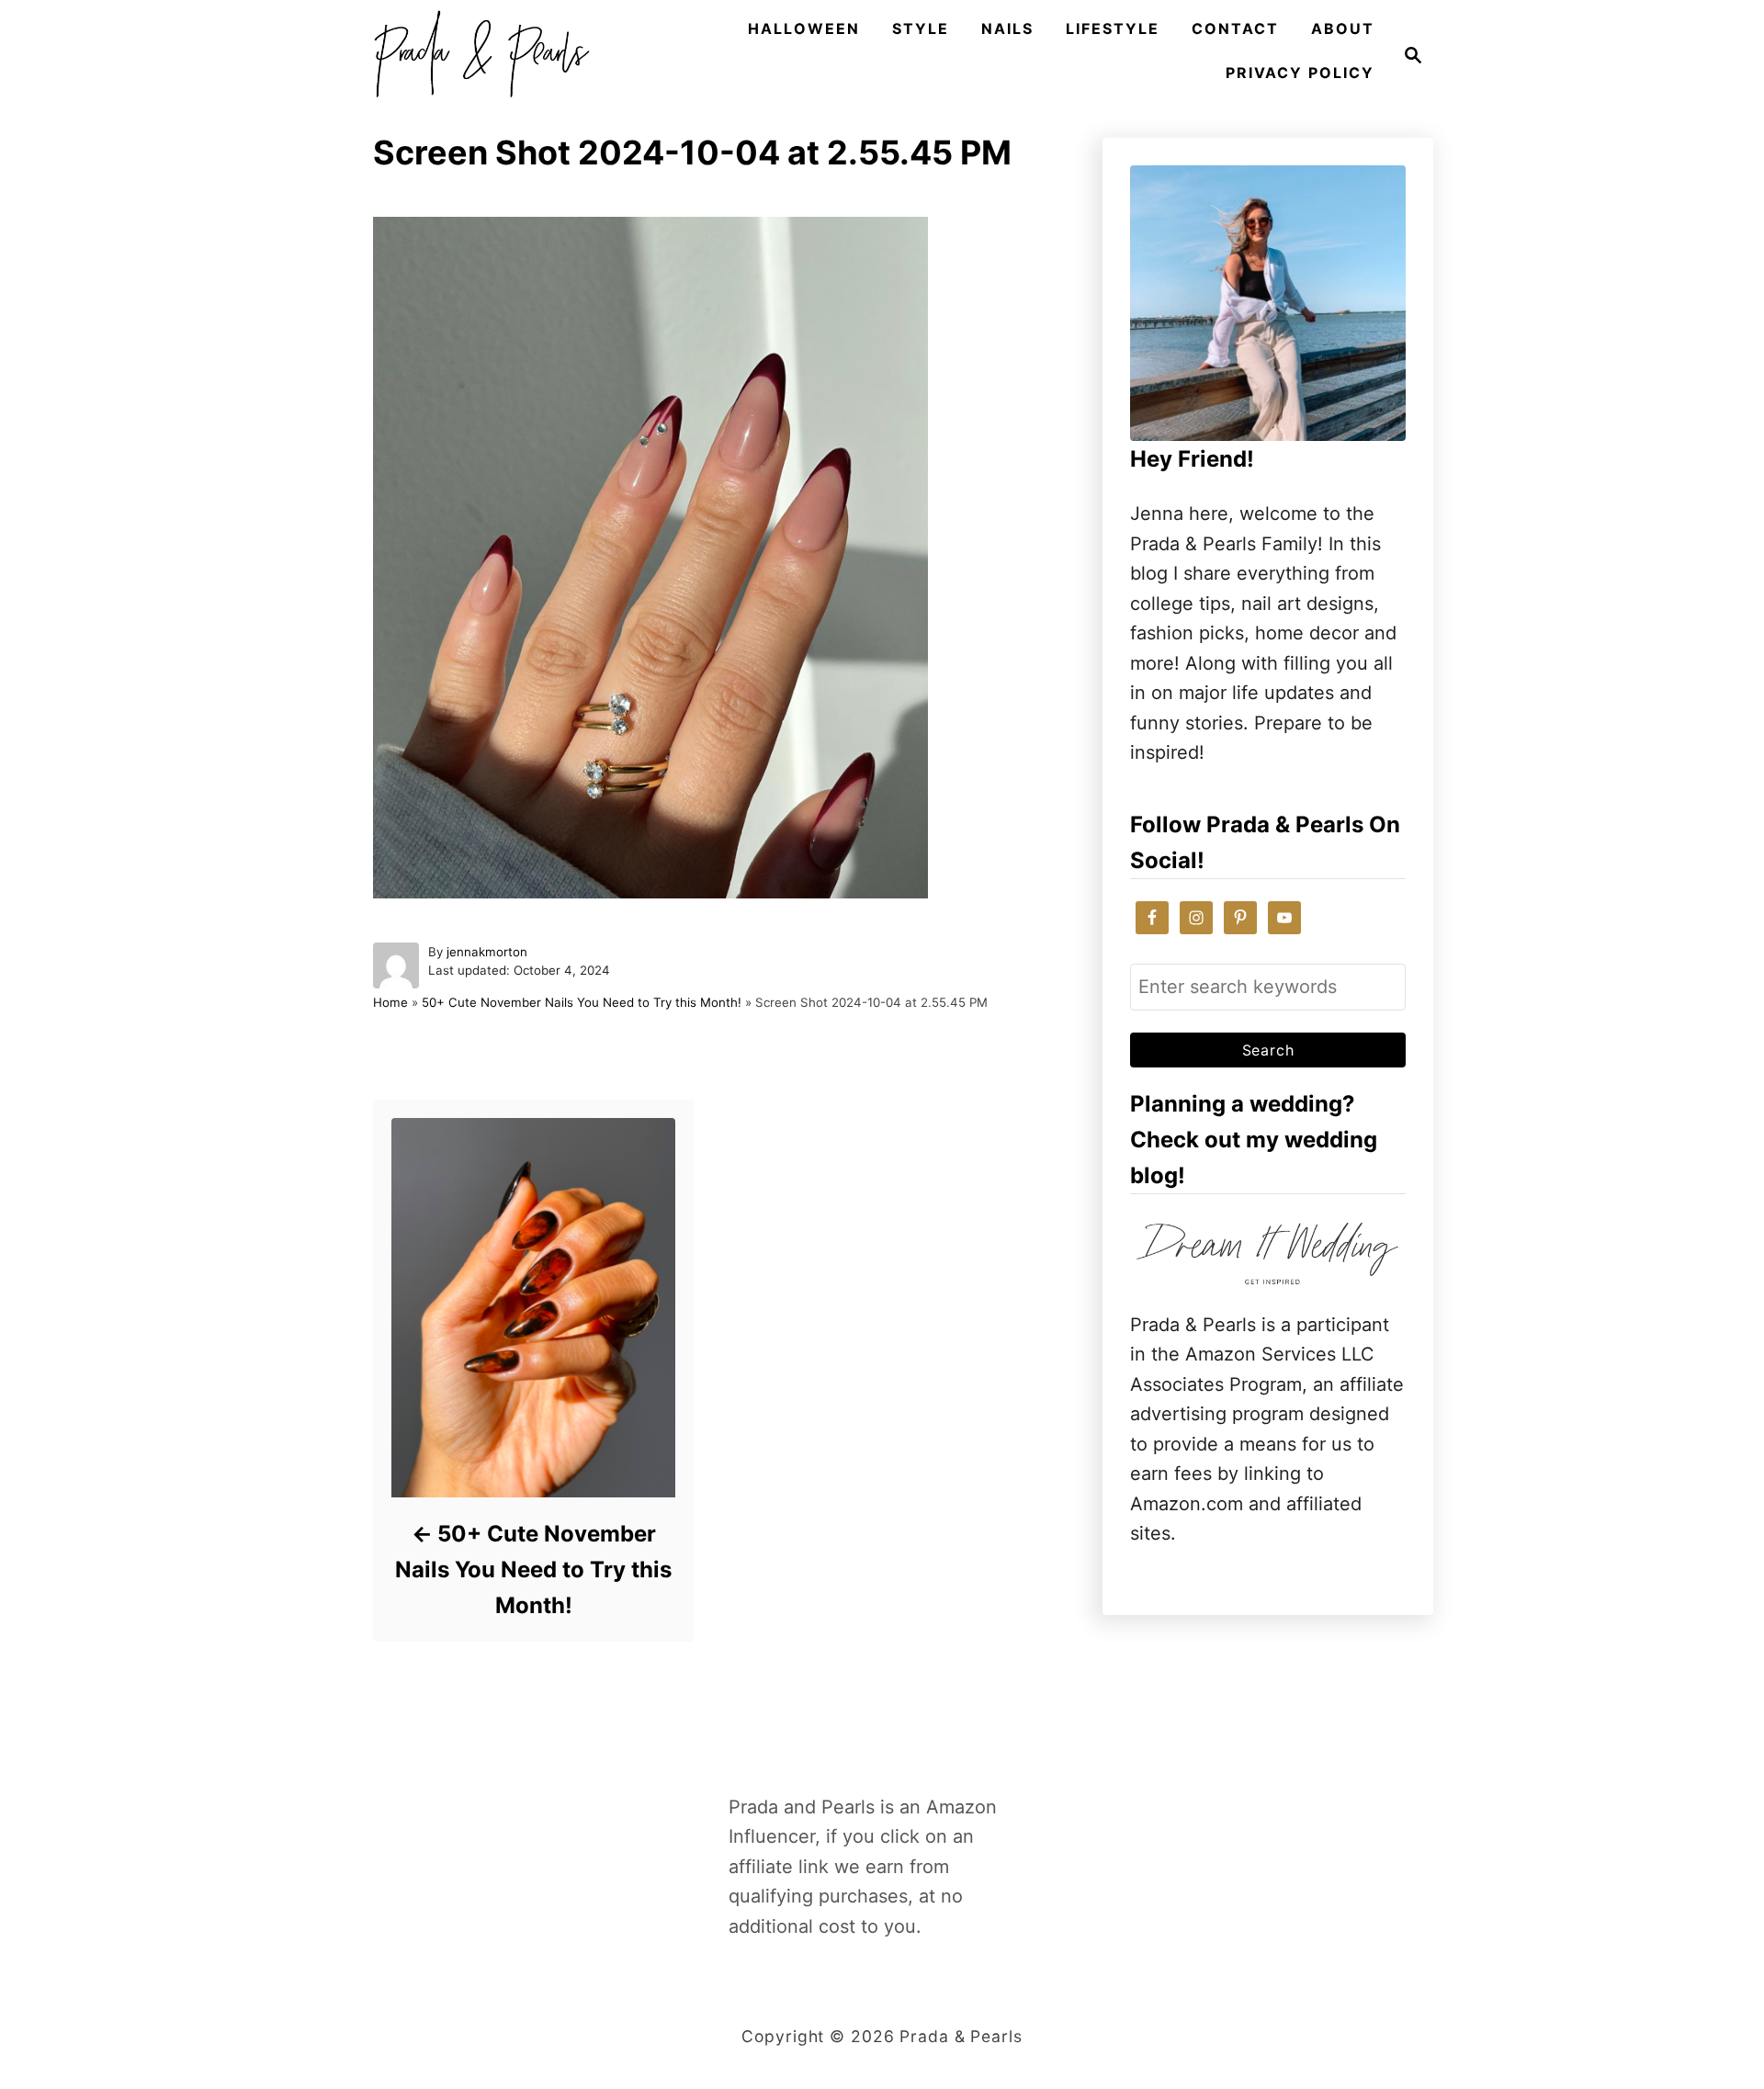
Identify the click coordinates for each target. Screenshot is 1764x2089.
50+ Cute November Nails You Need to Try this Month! (582, 1002)
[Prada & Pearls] (476, 55)
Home (390, 1002)
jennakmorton (487, 952)
